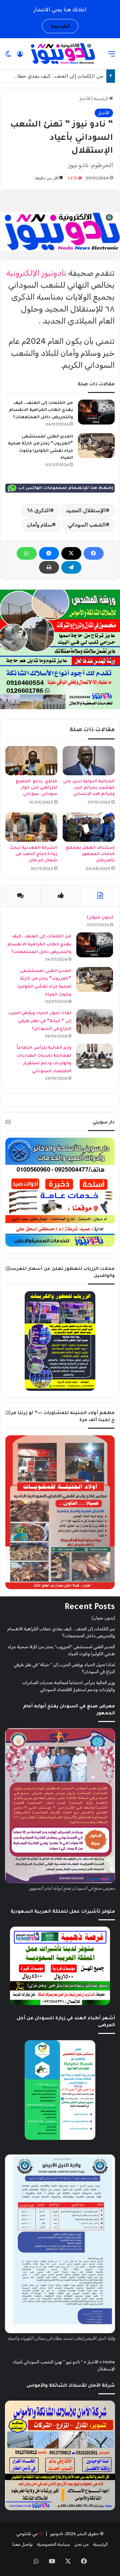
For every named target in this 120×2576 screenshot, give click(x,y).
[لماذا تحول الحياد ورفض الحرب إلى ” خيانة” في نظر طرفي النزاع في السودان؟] (95, 1022)
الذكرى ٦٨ (38, 510)
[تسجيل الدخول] (20, 56)
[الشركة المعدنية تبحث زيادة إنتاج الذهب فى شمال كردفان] (31, 827)
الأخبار (85, 98)
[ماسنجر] (49, 553)
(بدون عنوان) (100, 918)
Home (109, 2362)
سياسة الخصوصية (53, 2544)
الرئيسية (101, 98)
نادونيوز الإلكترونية (36, 273)
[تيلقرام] (71, 567)
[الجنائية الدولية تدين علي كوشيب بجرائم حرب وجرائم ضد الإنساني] (89, 761)
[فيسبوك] (94, 553)
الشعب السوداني (87, 525)
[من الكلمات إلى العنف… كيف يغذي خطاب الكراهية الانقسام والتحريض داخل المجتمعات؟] (96, 412)
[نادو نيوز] (62, 54)
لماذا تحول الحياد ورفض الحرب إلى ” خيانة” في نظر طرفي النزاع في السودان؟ (40, 1021)
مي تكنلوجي (27, 2534)
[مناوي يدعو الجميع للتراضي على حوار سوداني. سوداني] (31, 761)
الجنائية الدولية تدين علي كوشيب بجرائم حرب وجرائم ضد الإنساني (89, 788)
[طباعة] (49, 567)
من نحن (81, 2544)
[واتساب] (27, 553)
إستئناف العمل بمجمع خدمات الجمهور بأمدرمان (90, 854)
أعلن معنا (60, 26)
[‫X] (71, 553)
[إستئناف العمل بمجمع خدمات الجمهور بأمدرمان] (89, 827)
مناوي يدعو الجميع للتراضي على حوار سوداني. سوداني (36, 788)
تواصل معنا (22, 2544)
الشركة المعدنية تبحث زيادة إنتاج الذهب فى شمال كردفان (33, 854)
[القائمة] (112, 56)
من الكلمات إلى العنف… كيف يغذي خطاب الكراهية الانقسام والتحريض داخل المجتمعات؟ (41, 410)
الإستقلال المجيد (86, 510)
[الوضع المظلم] (8, 56)
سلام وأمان (39, 525)
